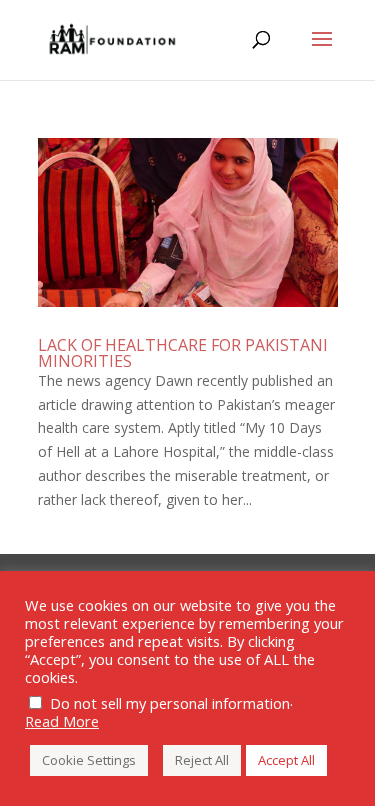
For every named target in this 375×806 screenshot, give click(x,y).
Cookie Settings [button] (89, 760)
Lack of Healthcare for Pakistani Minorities (183, 353)
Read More (62, 721)
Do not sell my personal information (170, 703)
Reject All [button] (202, 760)
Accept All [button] (286, 760)
